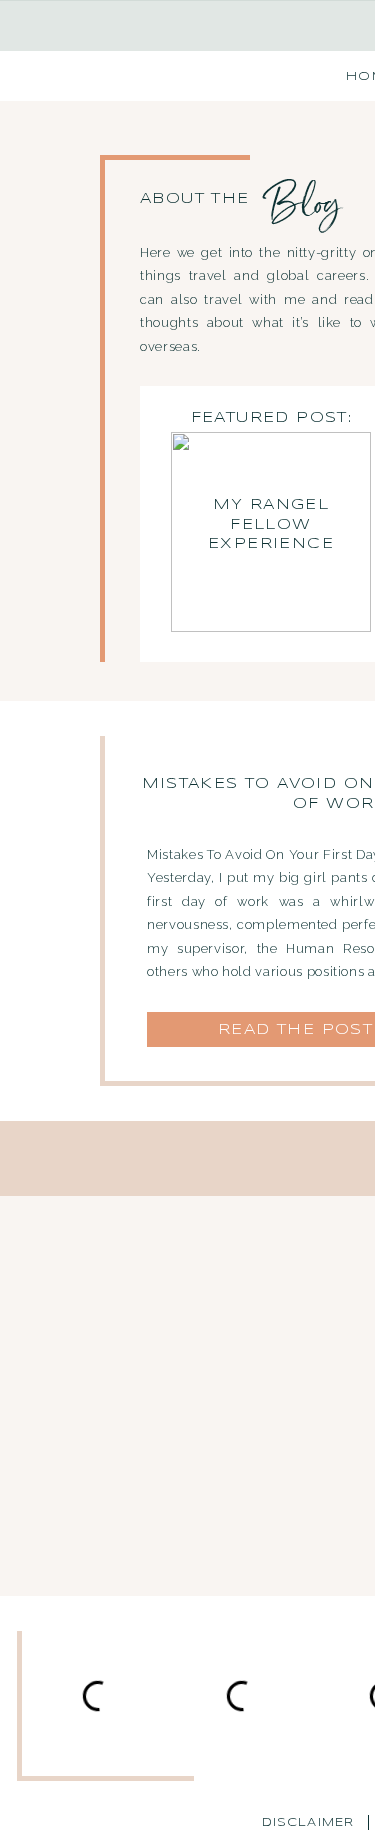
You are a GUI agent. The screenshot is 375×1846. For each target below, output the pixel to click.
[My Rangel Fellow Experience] (271, 532)
